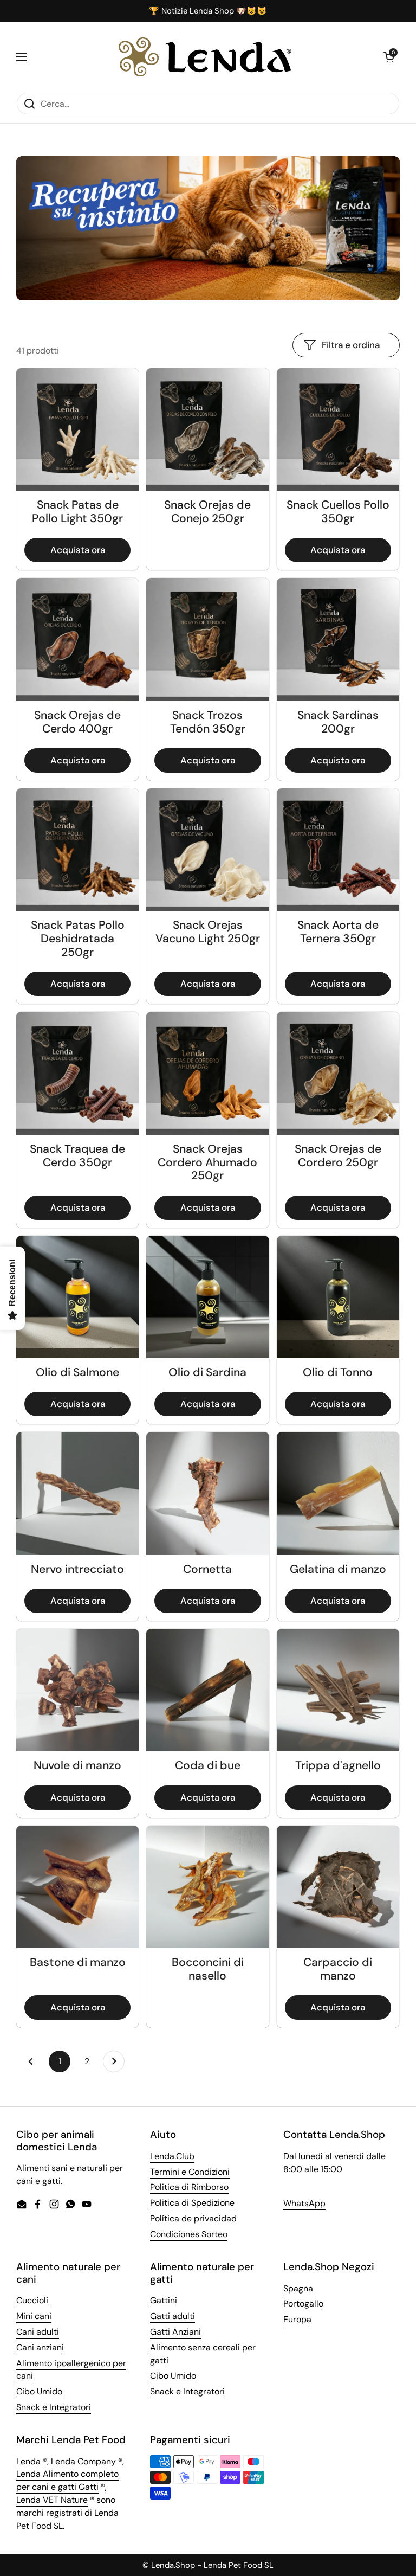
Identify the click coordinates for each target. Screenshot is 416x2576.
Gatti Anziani (175, 2332)
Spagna (298, 2288)
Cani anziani (40, 2347)
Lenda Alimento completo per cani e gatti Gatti (67, 2480)
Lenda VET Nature (52, 2500)
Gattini (164, 2300)
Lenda (28, 2461)
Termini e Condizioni (190, 2172)
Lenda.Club (172, 2156)
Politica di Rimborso (189, 2187)
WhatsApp (304, 2203)
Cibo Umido (39, 2391)
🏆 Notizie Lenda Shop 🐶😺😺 (208, 11)
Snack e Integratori (54, 2407)
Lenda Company (83, 2461)
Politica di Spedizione (192, 2203)
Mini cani (34, 2316)
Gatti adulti (173, 2316)
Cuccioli (32, 2300)
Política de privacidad (193, 2218)
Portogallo (303, 2304)
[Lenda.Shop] (205, 57)
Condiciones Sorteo (189, 2234)
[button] (389, 57)
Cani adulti (38, 2332)
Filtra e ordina (351, 345)
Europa (297, 2319)
